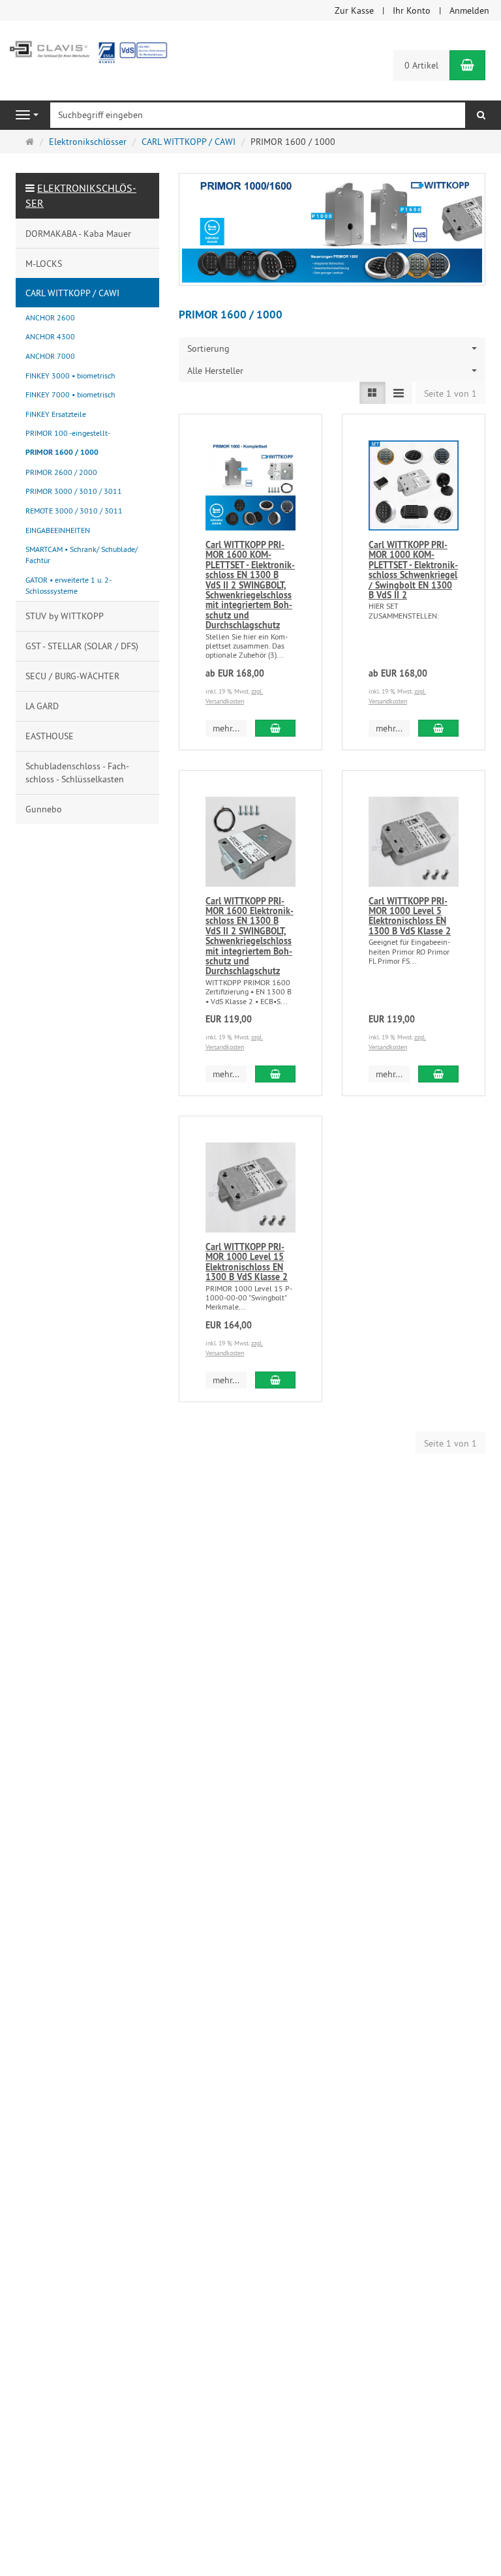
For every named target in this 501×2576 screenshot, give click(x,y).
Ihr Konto (412, 10)
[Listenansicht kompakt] (399, 393)
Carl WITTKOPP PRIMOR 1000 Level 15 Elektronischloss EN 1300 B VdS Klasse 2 (247, 1262)
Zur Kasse (354, 10)
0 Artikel (421, 65)
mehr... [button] (226, 728)
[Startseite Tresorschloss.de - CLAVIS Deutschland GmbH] (87, 50)
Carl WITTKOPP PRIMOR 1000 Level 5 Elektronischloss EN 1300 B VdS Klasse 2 (410, 916)
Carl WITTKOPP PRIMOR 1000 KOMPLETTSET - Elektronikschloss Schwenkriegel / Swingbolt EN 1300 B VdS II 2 (413, 570)
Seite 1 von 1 (450, 393)
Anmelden (469, 10)
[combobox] (332, 348)
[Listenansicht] (372, 393)
